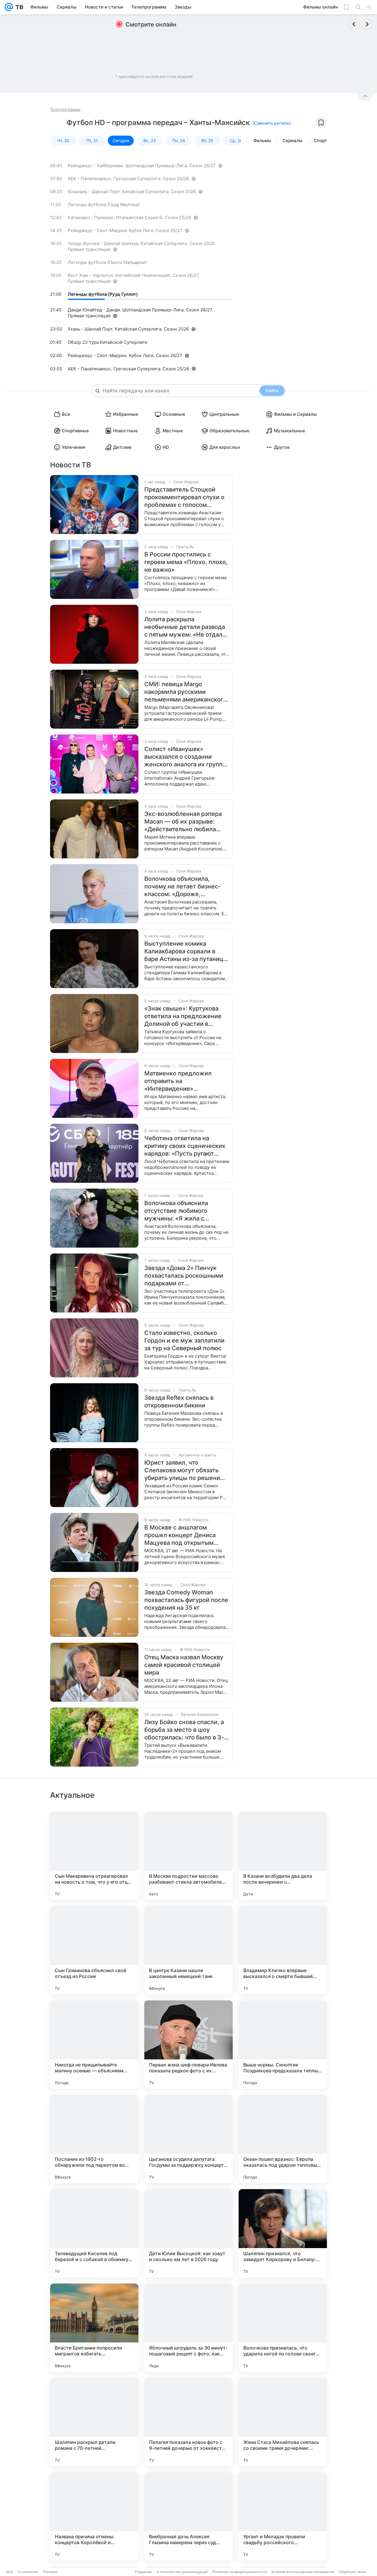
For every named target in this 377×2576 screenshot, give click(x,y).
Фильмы (262, 141)
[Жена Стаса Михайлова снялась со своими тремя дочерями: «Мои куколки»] (283, 2422)
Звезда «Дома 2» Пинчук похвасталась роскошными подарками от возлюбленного (184, 1276)
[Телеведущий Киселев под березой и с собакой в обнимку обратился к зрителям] (94, 2233)
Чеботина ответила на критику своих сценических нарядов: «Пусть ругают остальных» (185, 1146)
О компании (28, 2572)
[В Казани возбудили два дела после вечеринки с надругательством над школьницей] (283, 1856)
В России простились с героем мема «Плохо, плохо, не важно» (186, 562)
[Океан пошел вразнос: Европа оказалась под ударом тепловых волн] (283, 2139)
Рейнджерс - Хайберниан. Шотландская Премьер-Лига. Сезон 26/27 (142, 166)
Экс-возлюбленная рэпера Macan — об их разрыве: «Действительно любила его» (183, 822)
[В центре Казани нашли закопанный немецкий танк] (188, 1950)
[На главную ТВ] (18, 7)
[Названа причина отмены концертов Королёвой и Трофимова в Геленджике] (94, 2516)
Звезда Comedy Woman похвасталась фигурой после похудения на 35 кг (186, 1600)
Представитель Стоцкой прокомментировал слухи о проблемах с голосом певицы (184, 497)
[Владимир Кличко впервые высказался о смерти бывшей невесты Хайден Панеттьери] (283, 1950)
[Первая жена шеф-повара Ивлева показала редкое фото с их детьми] (188, 2045)
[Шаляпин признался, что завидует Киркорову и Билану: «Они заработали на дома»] (283, 2233)
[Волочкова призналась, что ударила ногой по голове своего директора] (283, 2328)
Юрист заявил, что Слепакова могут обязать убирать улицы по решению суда (185, 1470)
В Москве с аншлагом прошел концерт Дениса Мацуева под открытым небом (180, 1535)
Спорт (320, 141)
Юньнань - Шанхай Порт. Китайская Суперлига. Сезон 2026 (132, 192)
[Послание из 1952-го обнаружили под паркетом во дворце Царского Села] (94, 2139)
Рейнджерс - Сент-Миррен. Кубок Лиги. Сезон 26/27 (125, 230)
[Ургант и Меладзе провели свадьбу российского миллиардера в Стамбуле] (283, 2516)
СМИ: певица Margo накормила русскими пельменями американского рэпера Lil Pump (185, 692)
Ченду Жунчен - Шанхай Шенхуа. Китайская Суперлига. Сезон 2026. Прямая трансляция (142, 246)
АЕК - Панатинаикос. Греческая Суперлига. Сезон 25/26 (128, 179)
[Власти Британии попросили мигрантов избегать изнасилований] (94, 2328)
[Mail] (9, 7)
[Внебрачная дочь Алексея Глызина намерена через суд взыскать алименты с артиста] (188, 2516)
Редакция (143, 2572)
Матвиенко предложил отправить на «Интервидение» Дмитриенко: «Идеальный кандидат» (182, 1081)
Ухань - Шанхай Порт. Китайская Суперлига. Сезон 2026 (128, 329)
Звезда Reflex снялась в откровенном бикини (179, 1402)
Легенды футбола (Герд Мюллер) (104, 204)
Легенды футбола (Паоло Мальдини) (107, 262)
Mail (9, 2572)
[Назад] (354, 24)
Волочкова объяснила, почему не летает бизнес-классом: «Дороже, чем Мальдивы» (182, 887)
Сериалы (292, 141)
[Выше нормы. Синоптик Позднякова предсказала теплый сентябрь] (283, 2045)
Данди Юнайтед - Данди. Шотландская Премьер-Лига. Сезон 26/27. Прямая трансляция (140, 313)
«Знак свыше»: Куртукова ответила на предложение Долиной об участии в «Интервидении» (183, 1016)
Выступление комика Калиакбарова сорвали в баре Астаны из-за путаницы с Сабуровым (186, 951)
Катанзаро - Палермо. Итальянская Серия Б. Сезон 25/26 (129, 217)
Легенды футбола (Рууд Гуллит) (103, 294)
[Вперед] (367, 24)
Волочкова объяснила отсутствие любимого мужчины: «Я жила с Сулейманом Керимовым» (182, 1211)
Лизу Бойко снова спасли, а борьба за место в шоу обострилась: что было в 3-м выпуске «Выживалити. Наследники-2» (186, 1730)
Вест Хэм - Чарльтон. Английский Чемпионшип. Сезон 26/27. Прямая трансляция (134, 278)
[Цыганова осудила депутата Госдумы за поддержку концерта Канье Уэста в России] (188, 2139)
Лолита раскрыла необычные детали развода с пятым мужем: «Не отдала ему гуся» (185, 627)
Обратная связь (353, 2572)
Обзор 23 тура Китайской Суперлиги (108, 342)
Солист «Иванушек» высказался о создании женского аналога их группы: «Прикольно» (187, 757)
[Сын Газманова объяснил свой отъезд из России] (94, 1950)
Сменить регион (272, 123)
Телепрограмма (65, 109)
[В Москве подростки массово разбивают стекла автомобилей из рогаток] (188, 1856)
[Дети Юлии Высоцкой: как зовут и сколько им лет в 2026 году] (188, 2233)
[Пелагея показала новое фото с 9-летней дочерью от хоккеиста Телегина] (188, 2422)
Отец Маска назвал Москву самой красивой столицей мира (184, 1665)
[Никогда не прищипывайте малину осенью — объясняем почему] (94, 2045)
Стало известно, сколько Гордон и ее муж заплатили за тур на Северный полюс (184, 1340)
